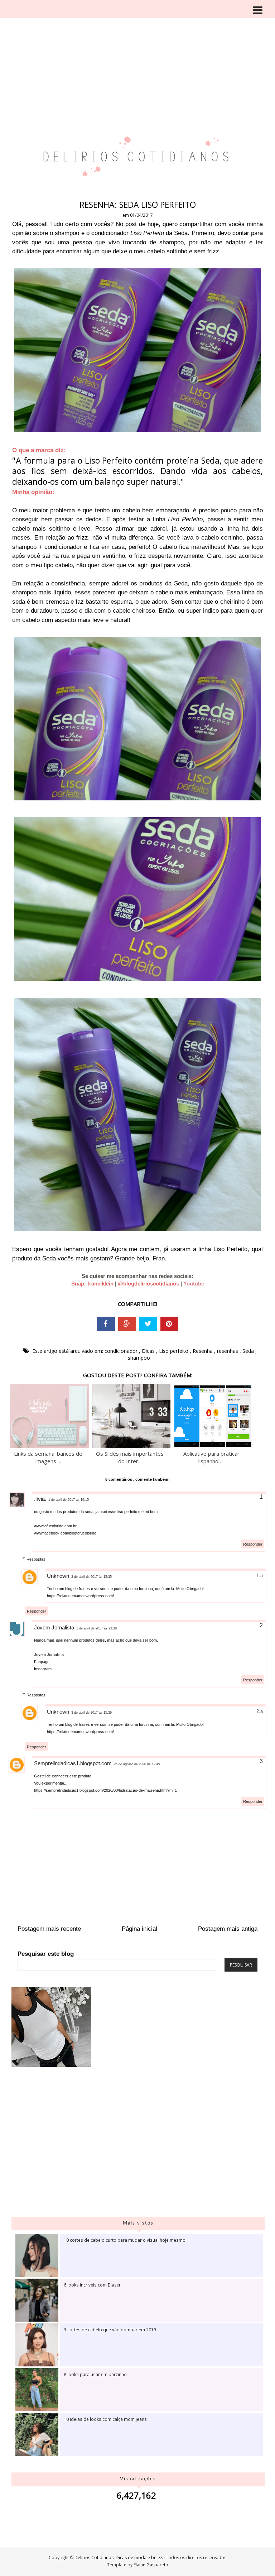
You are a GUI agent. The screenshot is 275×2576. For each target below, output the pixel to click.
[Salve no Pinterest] (169, 1324)
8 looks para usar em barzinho (95, 2374)
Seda (249, 1351)
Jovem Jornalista (54, 1627)
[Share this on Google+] (127, 1324)
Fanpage (42, 1662)
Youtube (194, 1284)
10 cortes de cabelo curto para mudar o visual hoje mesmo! (125, 2240)
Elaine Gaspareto (151, 2565)
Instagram (43, 1669)
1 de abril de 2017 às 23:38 (97, 1628)
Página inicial (139, 1929)
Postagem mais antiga (228, 1929)
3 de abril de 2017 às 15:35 (91, 1577)
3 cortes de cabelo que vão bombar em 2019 (110, 2330)
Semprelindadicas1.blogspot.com (73, 1763)
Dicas (149, 1351)
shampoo (139, 1358)
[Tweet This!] (148, 1324)
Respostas (36, 1559)
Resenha (203, 1351)
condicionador (122, 1351)
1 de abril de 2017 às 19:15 (69, 1500)
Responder (253, 1544)
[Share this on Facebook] (106, 1324)
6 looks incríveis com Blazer (92, 2285)
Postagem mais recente (49, 1929)
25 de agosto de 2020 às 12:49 (137, 1764)
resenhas (228, 1351)
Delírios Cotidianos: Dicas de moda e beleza (120, 2558)
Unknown (58, 1576)
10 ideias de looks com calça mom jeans (105, 2419)
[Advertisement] (137, 54)
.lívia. (40, 1499)
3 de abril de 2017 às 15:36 (91, 1713)
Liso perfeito (174, 1351)
